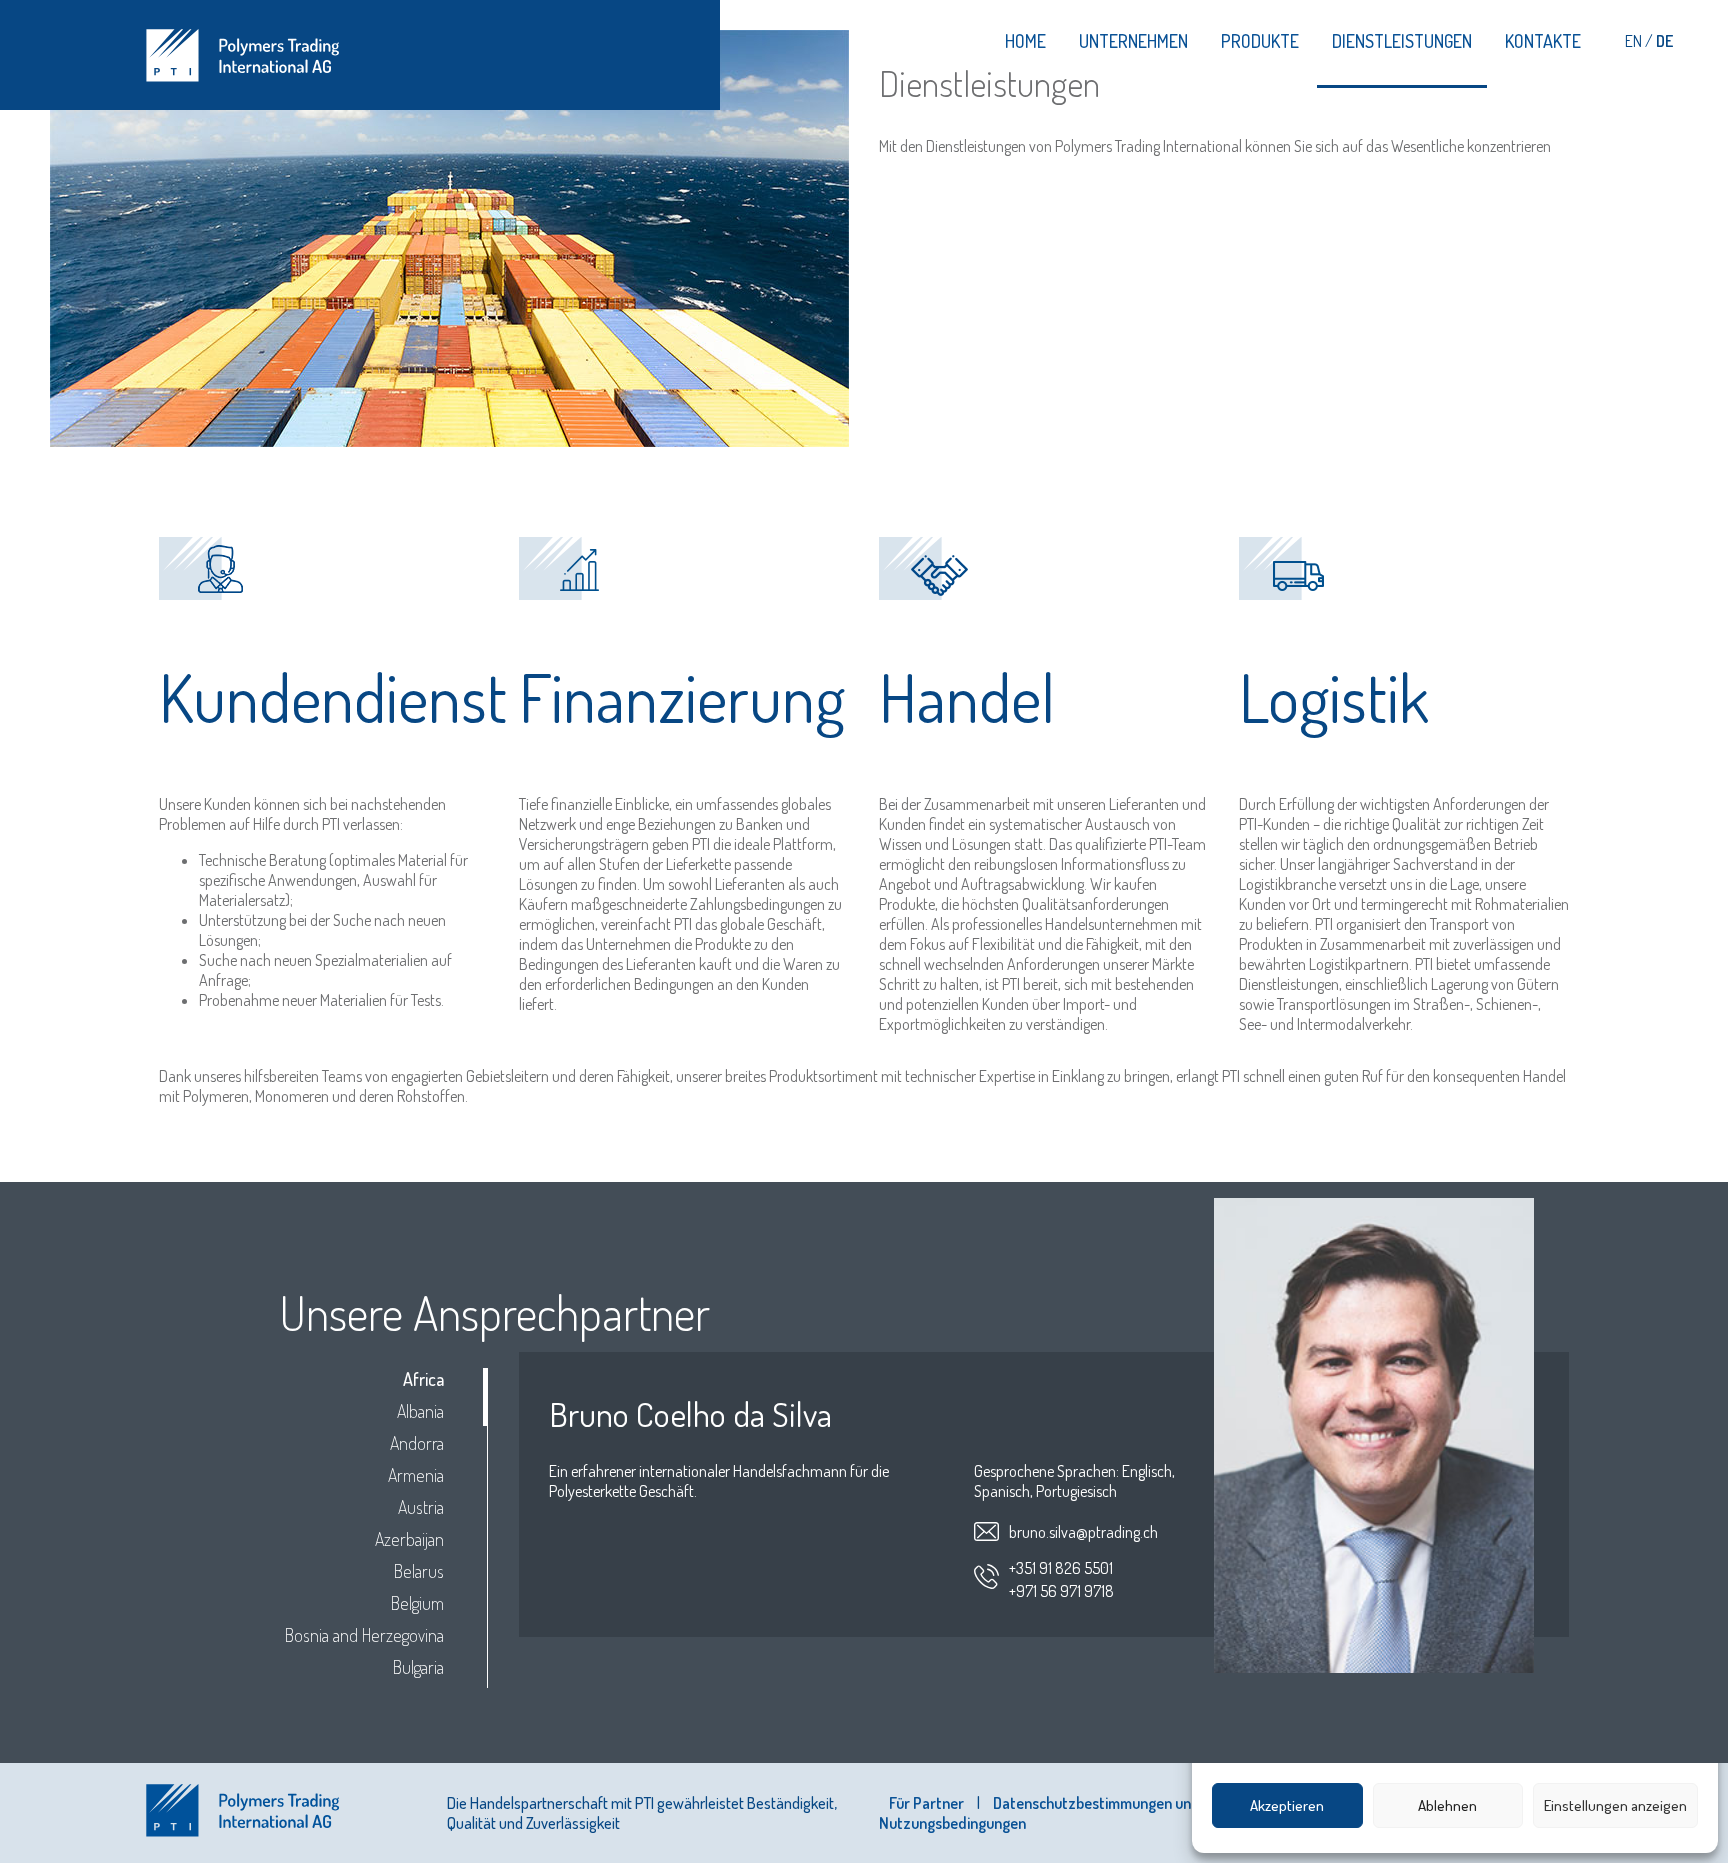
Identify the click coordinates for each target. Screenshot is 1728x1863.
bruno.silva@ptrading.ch (1083, 1532)
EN (1635, 41)
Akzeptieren (1287, 1805)
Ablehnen (1447, 1805)
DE (1664, 41)
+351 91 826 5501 (1061, 1568)
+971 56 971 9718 (1061, 1591)
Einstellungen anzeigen (1615, 1805)
